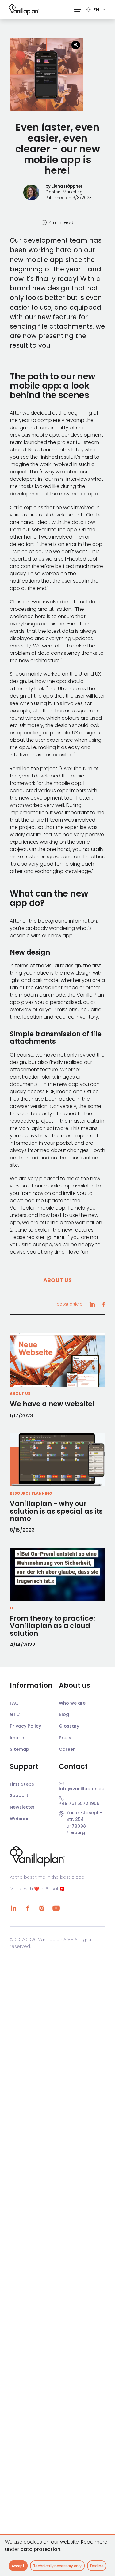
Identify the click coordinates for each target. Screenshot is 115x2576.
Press (65, 1738)
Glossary (69, 1726)
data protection (40, 2549)
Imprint (18, 1738)
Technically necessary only (57, 2566)
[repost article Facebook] (104, 1304)
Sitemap (19, 1749)
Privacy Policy (25, 1726)
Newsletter (22, 1807)
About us (57, 1280)
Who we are (72, 1703)
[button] (77, 10)
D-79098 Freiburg (76, 1829)
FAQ (14, 1703)
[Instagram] (42, 1908)
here (59, 1237)
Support (19, 1795)
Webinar (19, 1819)
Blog (64, 1714)
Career (67, 1749)
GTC (15, 1714)
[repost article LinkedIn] (92, 1304)
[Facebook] (28, 1908)
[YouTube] (56, 1908)
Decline (97, 2566)
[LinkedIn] (13, 1908)
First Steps (22, 1784)
